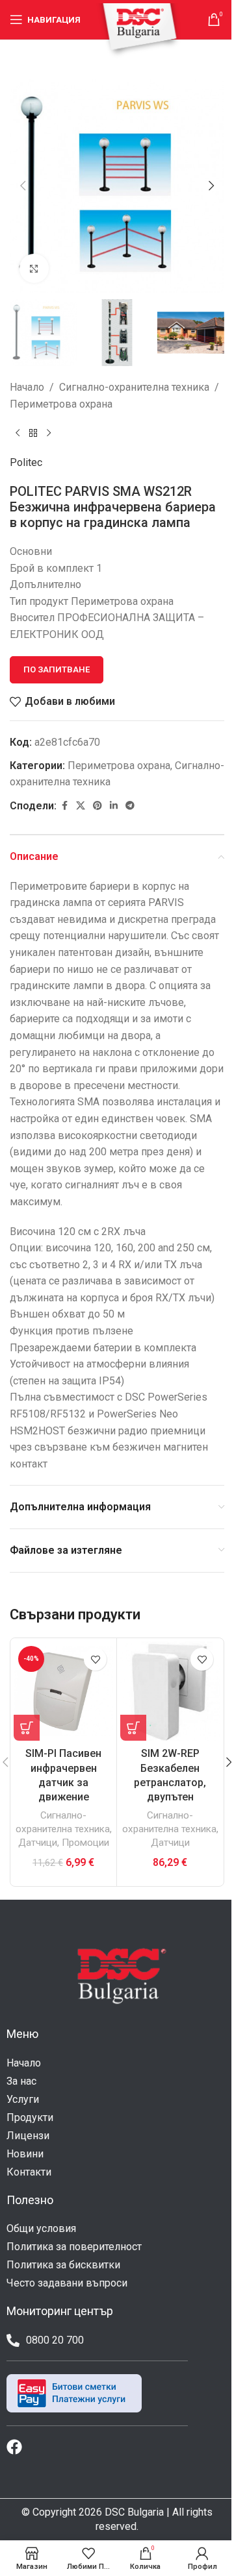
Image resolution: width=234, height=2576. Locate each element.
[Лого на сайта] (139, 30)
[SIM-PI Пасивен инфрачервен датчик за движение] (63, 1691)
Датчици (38, 1843)
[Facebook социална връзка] (64, 806)
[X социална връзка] (81, 806)
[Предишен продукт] (18, 434)
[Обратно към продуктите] (33, 434)
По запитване (57, 669)
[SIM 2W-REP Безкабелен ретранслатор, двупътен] (170, 1691)
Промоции (85, 1843)
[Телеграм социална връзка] (130, 806)
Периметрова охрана (61, 404)
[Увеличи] (34, 268)
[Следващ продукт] (49, 434)
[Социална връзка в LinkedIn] (114, 806)
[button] (23, 186)
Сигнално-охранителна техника (134, 387)
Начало (27, 387)
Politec (26, 462)
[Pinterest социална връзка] (97, 806)
